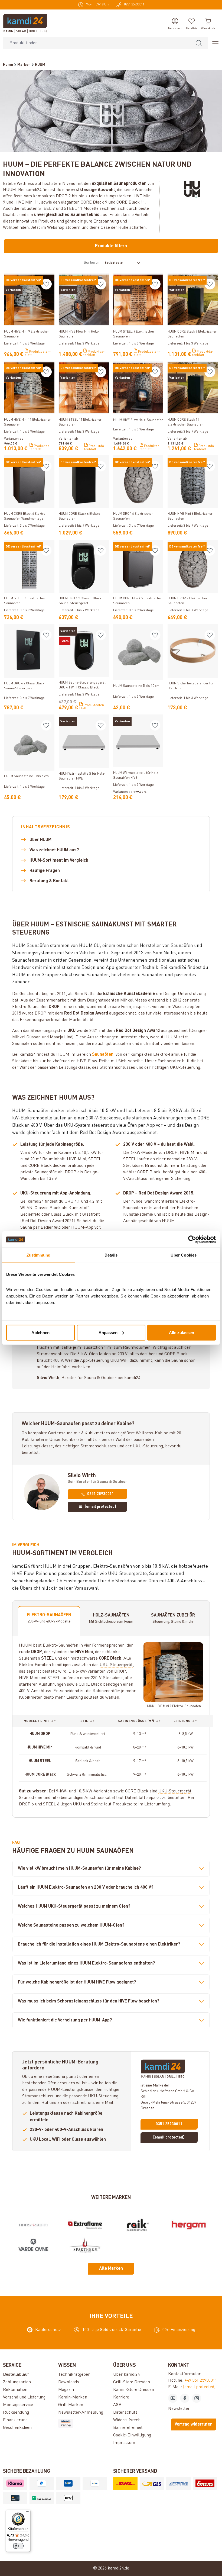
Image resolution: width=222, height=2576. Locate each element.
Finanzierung (15, 2420)
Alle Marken (111, 2269)
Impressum (124, 2443)
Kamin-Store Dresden (134, 2390)
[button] (40, 1721)
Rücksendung (16, 2413)
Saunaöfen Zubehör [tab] (173, 1618)
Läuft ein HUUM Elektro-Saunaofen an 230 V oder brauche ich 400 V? (86, 1888)
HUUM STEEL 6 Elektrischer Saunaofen (25, 601)
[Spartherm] (85, 2245)
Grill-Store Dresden (132, 2382)
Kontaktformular (184, 2374)
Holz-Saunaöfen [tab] (111, 1618)
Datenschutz (125, 2413)
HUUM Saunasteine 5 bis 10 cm (136, 686)
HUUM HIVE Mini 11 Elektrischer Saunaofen (27, 422)
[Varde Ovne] (33, 2245)
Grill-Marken (71, 2405)
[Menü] (214, 43)
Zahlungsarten (17, 2382)
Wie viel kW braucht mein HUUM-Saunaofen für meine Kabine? (79, 1869)
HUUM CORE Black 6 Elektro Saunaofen (79, 516)
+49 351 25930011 (201, 2381)
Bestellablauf (16, 2375)
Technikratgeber (74, 2375)
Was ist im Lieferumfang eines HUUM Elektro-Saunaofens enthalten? (86, 1963)
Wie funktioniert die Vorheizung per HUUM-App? (65, 2020)
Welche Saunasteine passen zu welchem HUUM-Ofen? (71, 1925)
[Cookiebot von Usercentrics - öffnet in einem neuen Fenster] (192, 1239)
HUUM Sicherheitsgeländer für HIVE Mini (191, 686)
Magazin (66, 2390)
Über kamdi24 (126, 2375)
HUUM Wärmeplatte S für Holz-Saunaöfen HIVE (82, 776)
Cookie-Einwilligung (132, 2435)
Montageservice (18, 2405)
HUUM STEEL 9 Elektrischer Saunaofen (134, 334)
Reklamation (15, 2390)
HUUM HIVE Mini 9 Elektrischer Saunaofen (27, 334)
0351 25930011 (101, 1494)
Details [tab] (111, 1255)
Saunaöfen (103, 1055)
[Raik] (137, 2225)
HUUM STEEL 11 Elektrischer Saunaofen (80, 422)
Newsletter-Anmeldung (81, 2413)
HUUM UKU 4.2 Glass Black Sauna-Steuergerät (24, 686)
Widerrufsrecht (128, 2420)
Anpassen (108, 1332)
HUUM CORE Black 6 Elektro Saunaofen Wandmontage (25, 516)
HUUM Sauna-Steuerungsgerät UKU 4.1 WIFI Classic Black (82, 685)
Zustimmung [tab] (39, 1255)
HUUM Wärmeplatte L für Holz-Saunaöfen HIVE (136, 775)
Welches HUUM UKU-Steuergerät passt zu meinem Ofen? (74, 1907)
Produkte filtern (111, 246)
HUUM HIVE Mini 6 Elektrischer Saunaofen (190, 516)
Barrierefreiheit (128, 2428)
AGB (117, 2405)
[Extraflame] (85, 2225)
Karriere (121, 2397)
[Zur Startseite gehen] (25, 23)
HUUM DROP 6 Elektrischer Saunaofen (133, 516)
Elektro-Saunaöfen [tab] (49, 1618)
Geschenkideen (17, 2428)
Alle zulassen (182, 1332)
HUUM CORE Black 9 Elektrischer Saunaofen (192, 334)
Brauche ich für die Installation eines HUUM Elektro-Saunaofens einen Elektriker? (99, 1944)
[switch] (18, 2546)
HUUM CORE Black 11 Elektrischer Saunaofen (185, 422)
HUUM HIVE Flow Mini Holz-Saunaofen (79, 334)
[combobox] (96, 43)
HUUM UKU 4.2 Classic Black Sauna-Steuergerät (80, 601)
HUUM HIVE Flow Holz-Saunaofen (138, 420)
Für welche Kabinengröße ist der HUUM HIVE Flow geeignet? (77, 1982)
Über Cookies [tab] (184, 1255)
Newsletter (179, 2409)
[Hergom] (189, 2225)
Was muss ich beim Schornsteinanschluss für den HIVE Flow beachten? (89, 2001)
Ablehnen (40, 1332)
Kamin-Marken (73, 2397)
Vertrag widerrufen (194, 2424)
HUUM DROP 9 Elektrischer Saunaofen (187, 601)
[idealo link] (84, 2423)
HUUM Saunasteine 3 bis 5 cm (26, 776)
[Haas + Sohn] (33, 2225)
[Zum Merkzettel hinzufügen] (46, 284)
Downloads (69, 2382)
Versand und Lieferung (24, 2397)
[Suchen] (199, 43)
